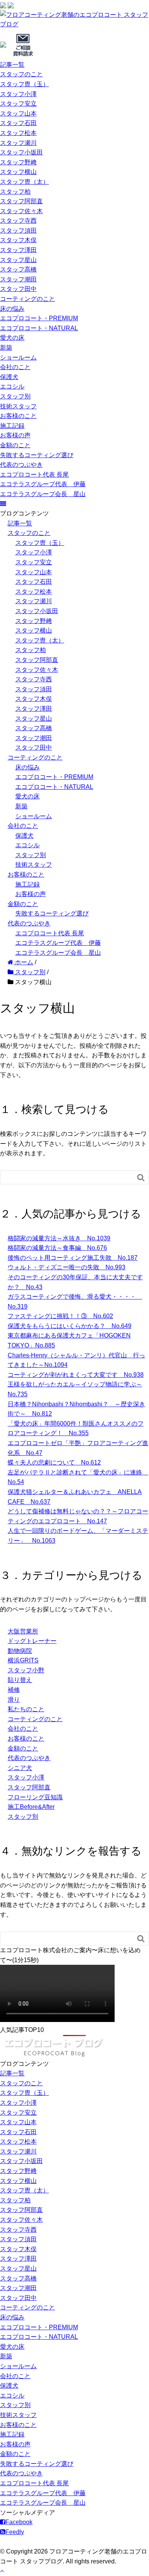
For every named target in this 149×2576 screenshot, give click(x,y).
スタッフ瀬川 (18, 143)
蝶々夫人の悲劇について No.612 (54, 1462)
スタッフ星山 (18, 260)
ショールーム (18, 357)
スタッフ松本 (18, 133)
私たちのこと (26, 1709)
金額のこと (15, 445)
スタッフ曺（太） (24, 182)
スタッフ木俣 (18, 240)
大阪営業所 (23, 1631)
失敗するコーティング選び (37, 455)
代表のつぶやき (21, 465)
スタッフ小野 (26, 1670)
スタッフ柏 (15, 192)
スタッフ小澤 (18, 94)
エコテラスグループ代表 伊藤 (43, 484)
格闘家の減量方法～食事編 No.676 (57, 1248)
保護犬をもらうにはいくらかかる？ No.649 (70, 1326)
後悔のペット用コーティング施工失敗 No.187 (73, 1258)
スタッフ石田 (18, 123)
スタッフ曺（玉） (24, 84)
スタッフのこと (21, 74)
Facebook (19, 2522)
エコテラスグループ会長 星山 (43, 494)
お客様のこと (18, 416)
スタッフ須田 (18, 230)
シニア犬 (20, 1768)
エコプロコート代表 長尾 (34, 475)
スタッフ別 (15, 396)
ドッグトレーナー (32, 1641)
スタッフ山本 (18, 113)
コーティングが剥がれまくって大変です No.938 (76, 1375)
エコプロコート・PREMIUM (39, 318)
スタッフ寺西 (18, 221)
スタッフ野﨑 (18, 162)
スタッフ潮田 (18, 279)
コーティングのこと (28, 299)
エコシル (12, 386)
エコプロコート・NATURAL (39, 328)
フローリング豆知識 (35, 1797)
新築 (6, 348)
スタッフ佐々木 (21, 211)
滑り (14, 1700)
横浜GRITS (23, 1660)
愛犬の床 (12, 338)
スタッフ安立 (18, 104)
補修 (14, 1690)
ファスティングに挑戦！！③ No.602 (60, 1316)
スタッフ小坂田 (21, 152)
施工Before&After (31, 1807)
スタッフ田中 (18, 289)
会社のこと (15, 367)
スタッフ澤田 (18, 250)
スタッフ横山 (18, 172)
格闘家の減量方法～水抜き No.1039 (59, 1238)
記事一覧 (12, 65)
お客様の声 (15, 435)
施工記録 (12, 426)
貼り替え (20, 1680)
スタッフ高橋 (18, 269)
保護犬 (9, 377)
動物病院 (20, 1651)
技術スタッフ (18, 406)
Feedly (15, 2532)
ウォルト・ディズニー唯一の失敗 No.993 (66, 1267)
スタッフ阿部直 (21, 201)
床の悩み (12, 309)
